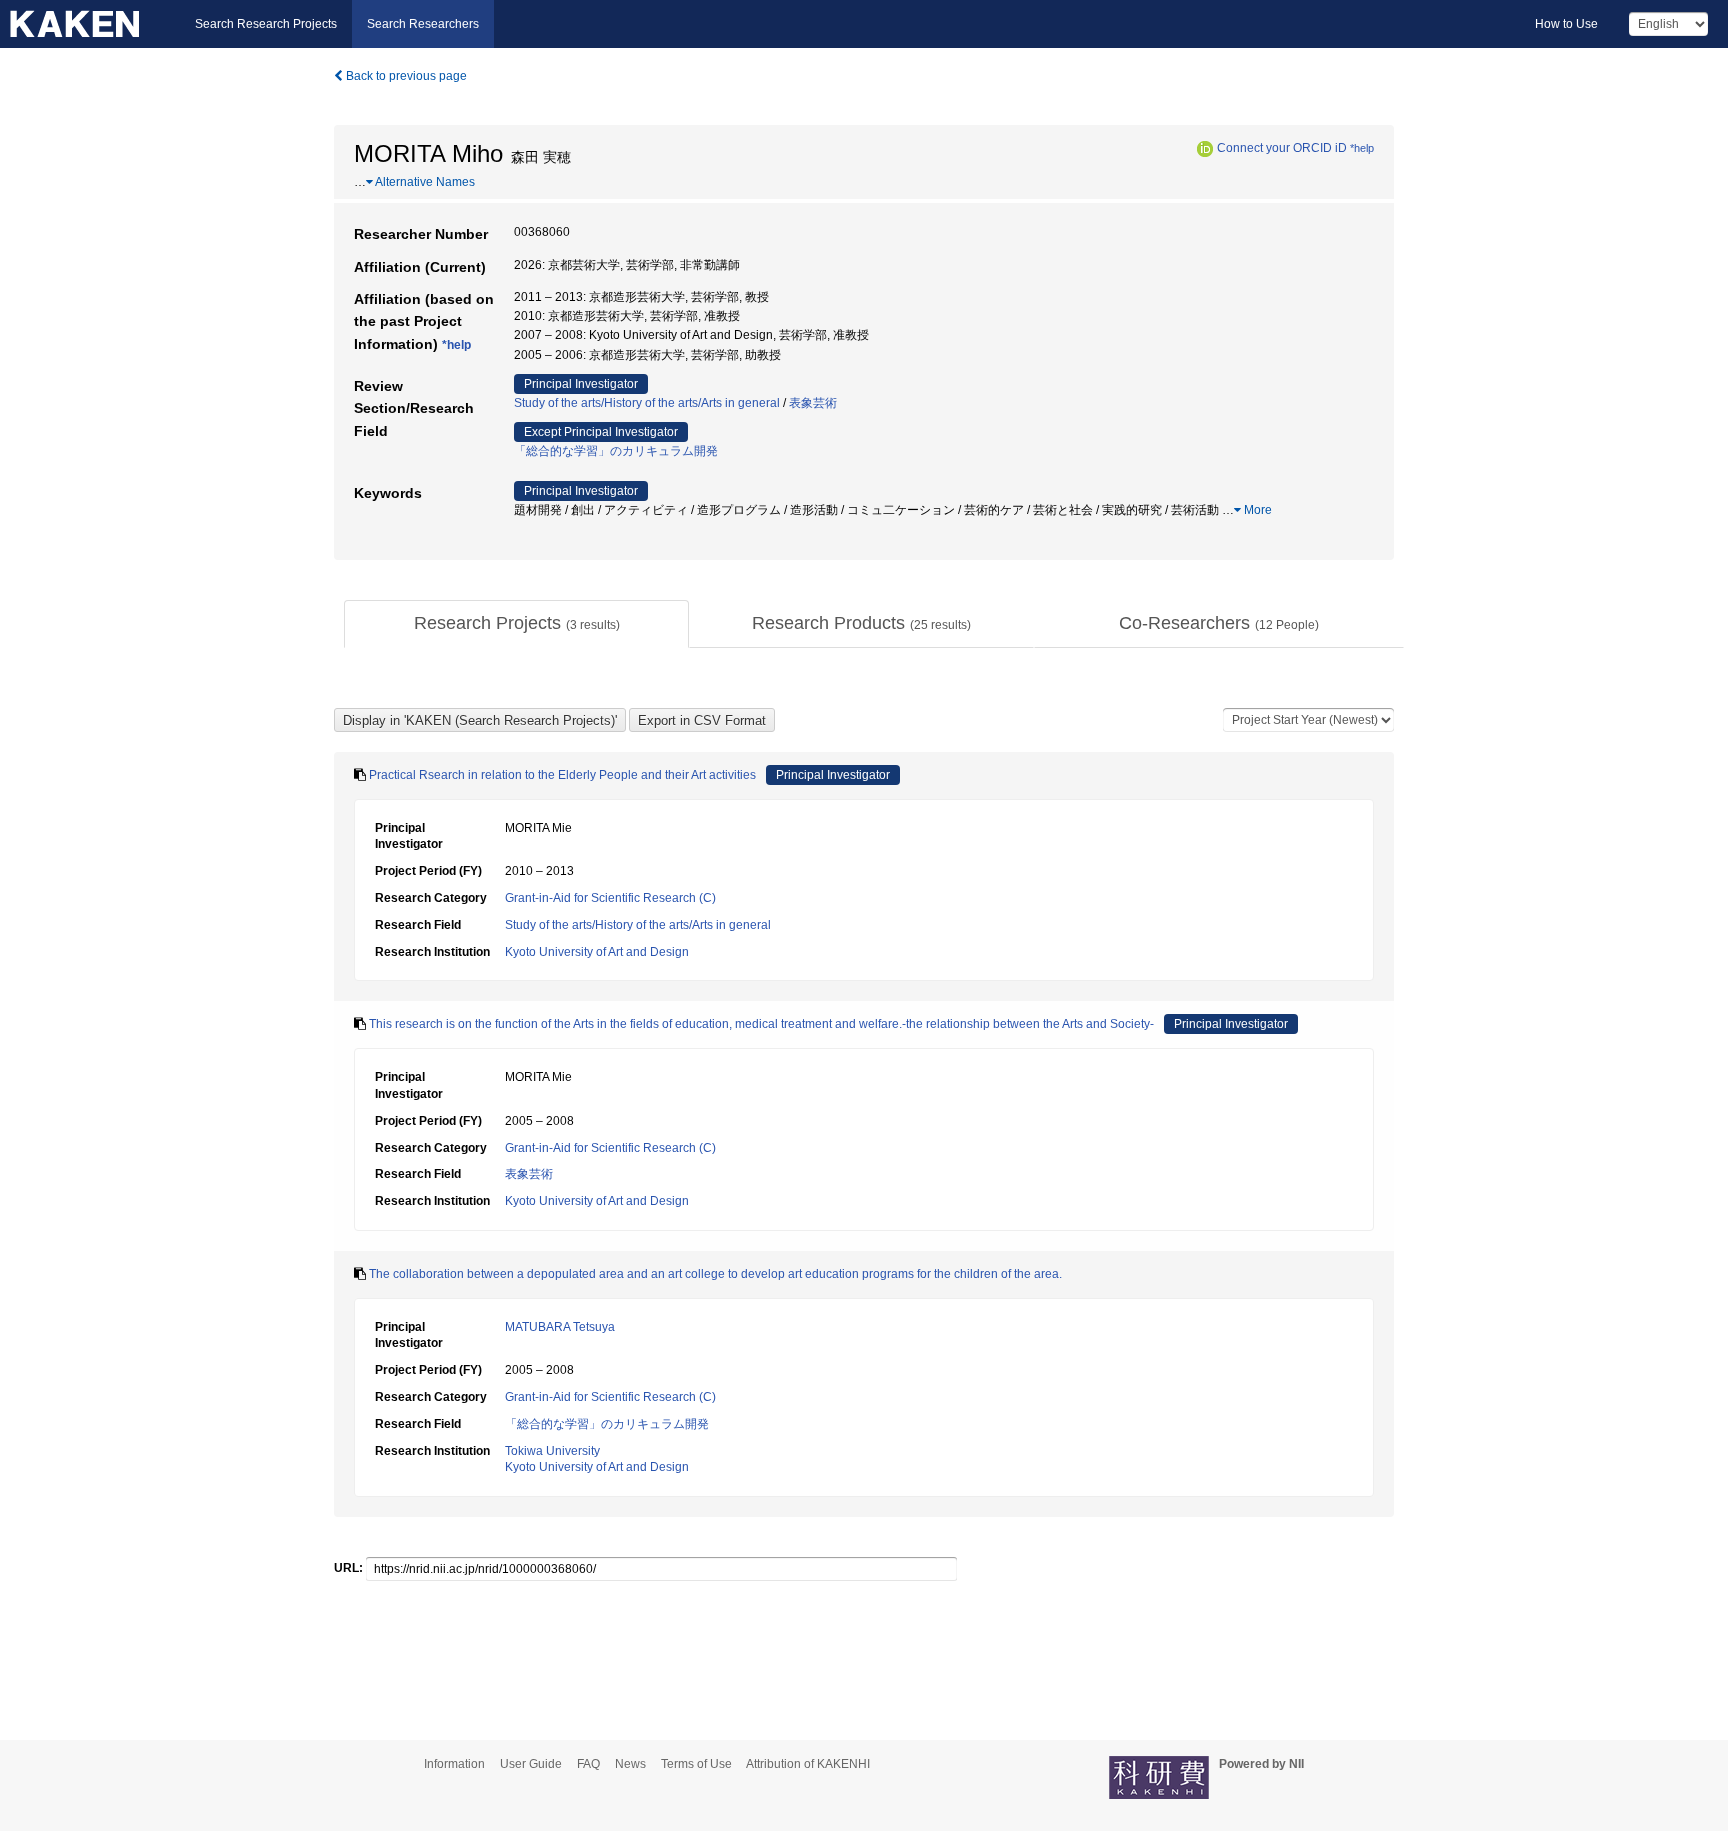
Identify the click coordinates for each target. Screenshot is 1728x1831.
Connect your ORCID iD (1282, 148)
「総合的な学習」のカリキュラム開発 (616, 451)
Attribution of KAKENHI (808, 1764)
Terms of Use (696, 1764)
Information (454, 1764)
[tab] (516, 624)
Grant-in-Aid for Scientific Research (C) (610, 898)
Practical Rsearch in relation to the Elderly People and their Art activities (562, 775)
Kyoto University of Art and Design (597, 952)
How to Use (1566, 24)
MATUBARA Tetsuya (560, 1327)
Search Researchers (423, 24)
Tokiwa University (552, 1451)
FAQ (588, 1764)
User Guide (531, 1764)
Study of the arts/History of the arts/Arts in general (647, 403)
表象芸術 (813, 403)
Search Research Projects (266, 24)
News (630, 1764)
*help (1362, 148)
